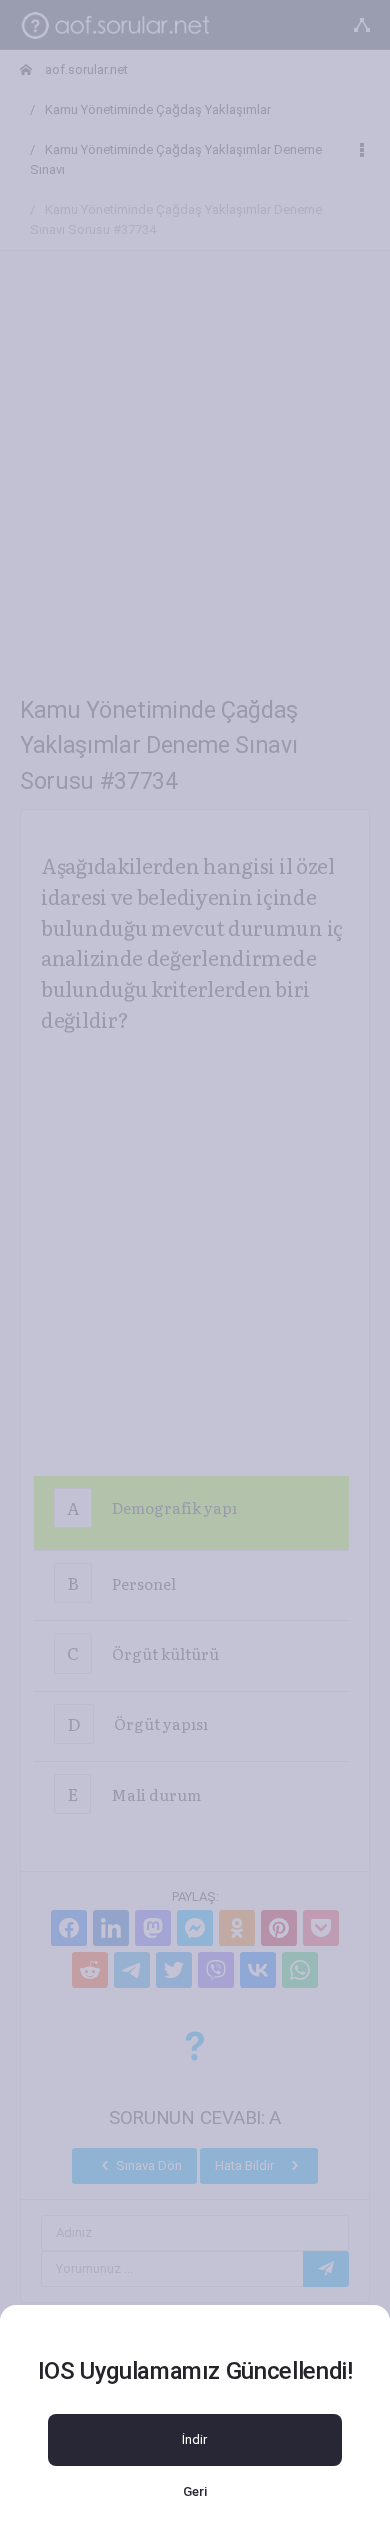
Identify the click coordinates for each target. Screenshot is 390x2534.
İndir (194, 2439)
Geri (195, 2491)
